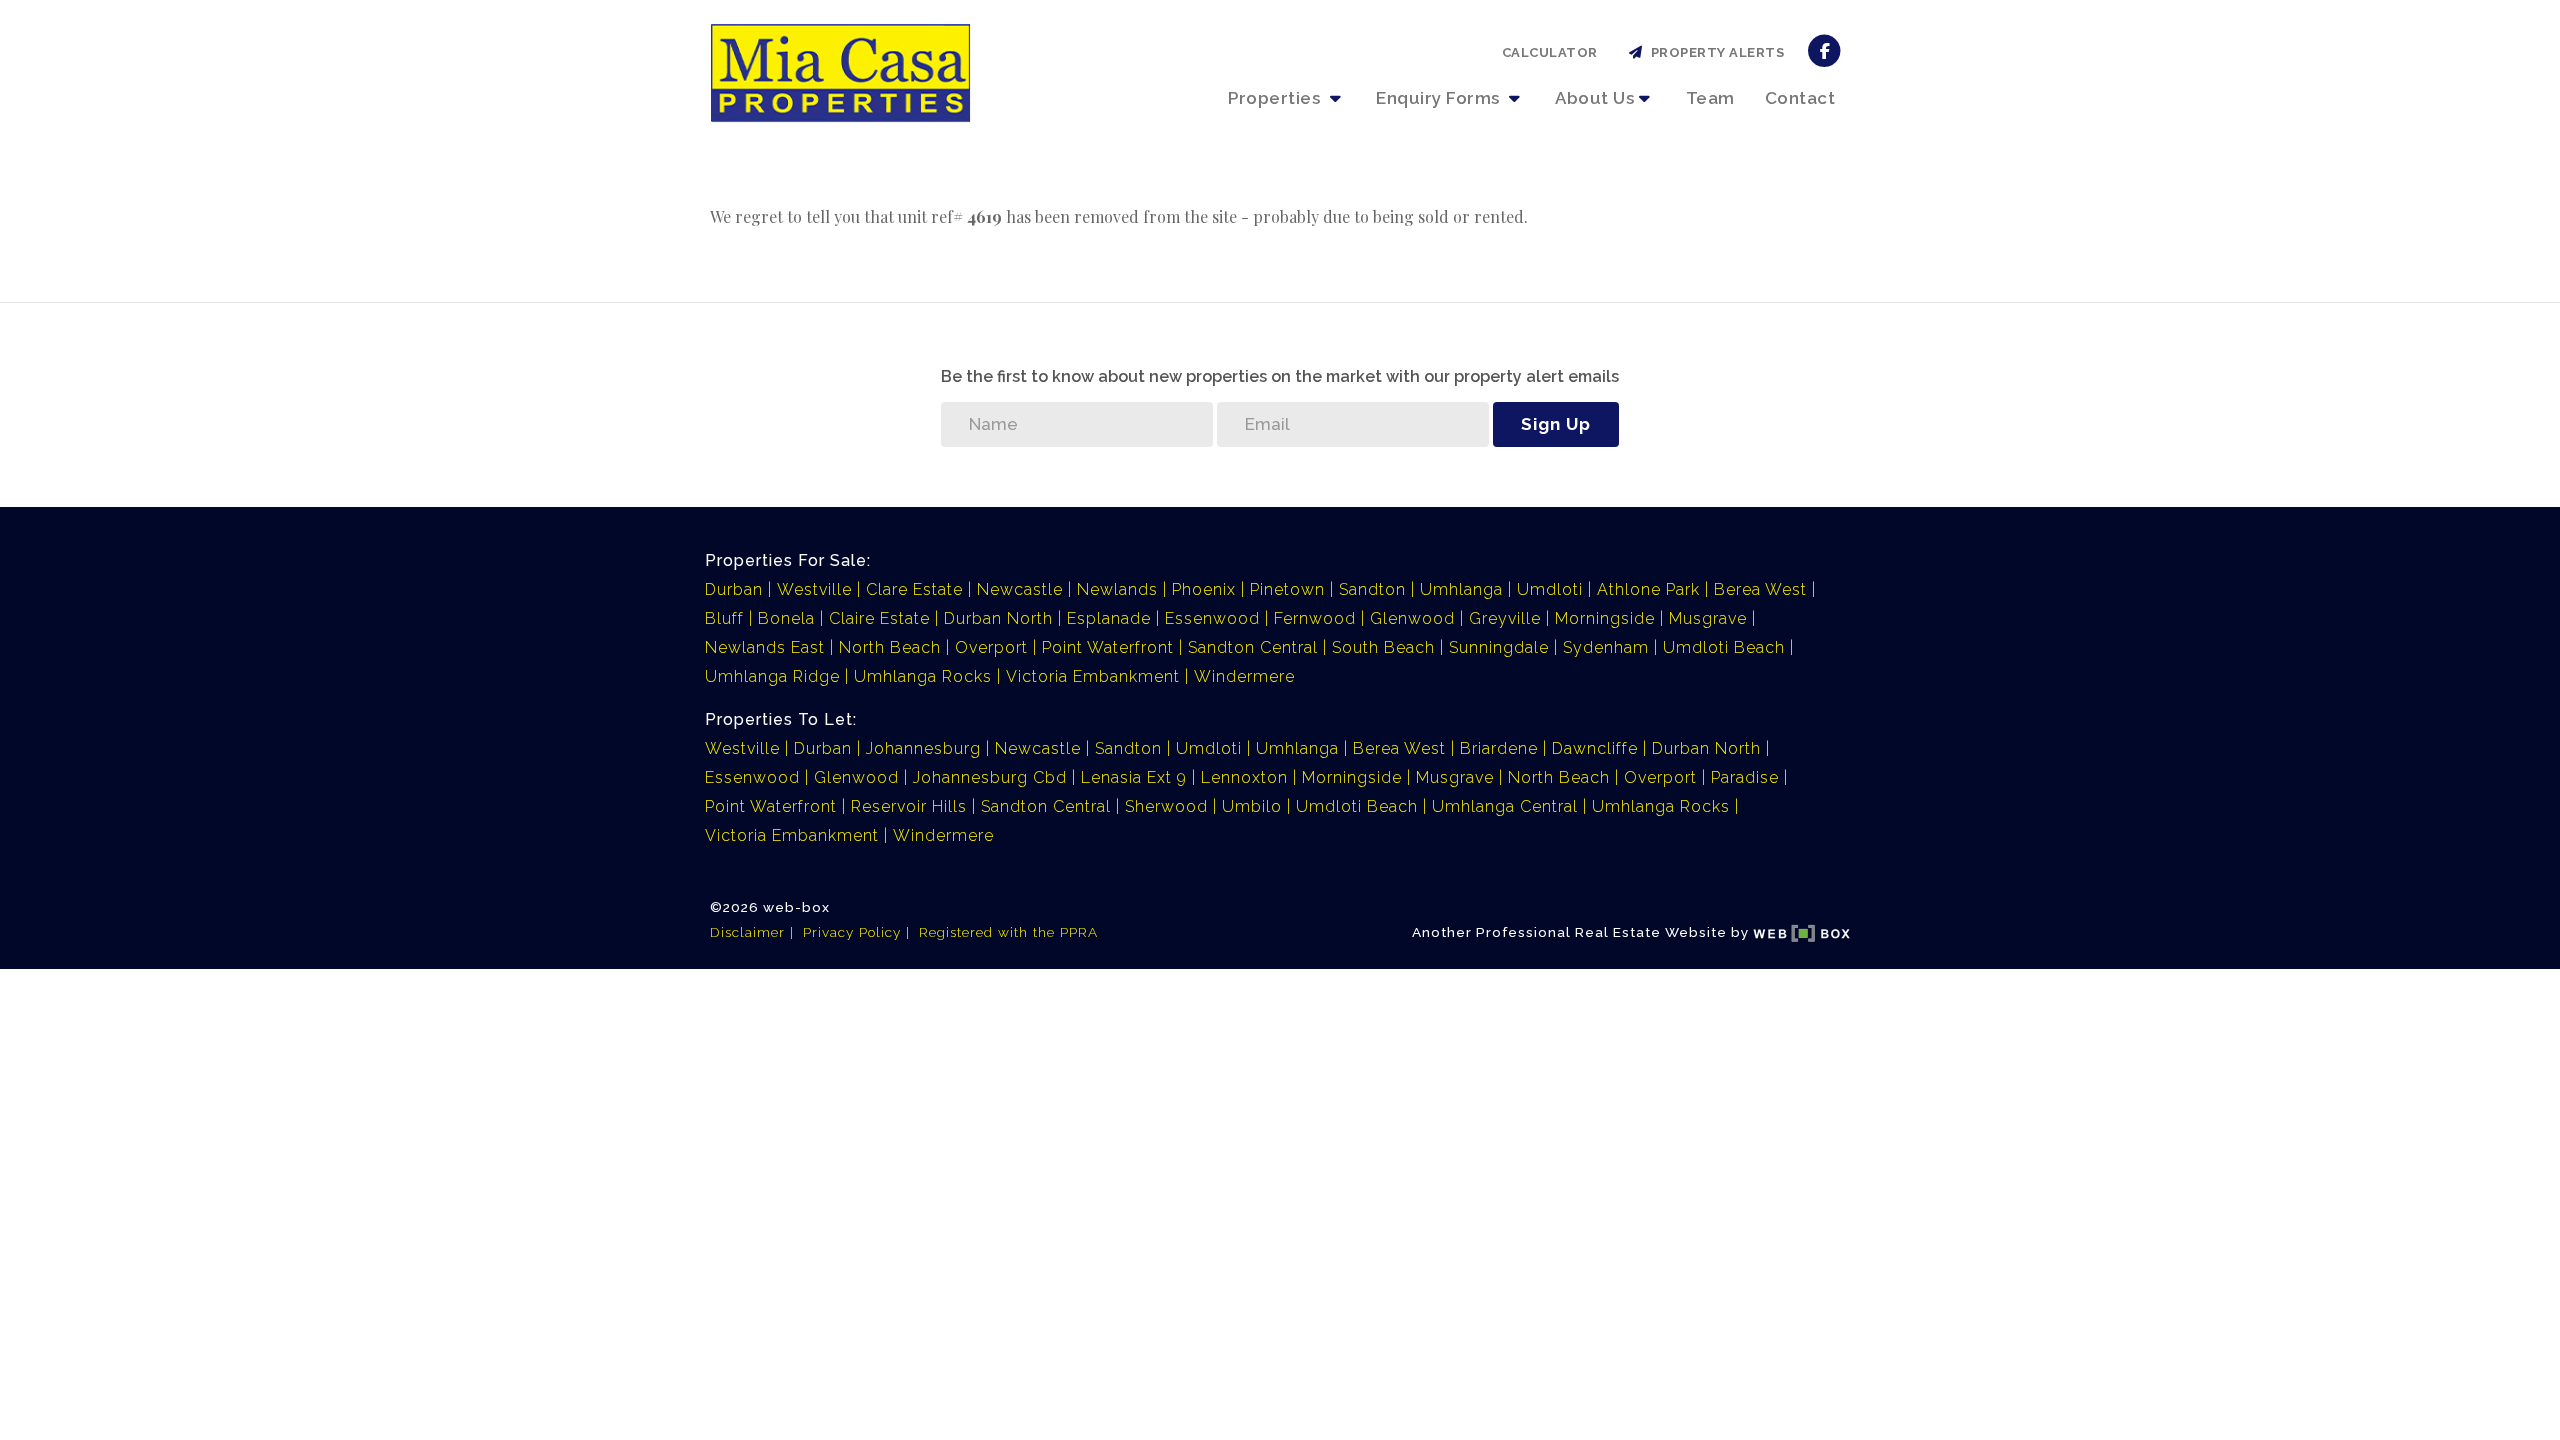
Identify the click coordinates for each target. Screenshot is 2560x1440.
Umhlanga (1461, 589)
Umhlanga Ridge (772, 676)
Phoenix (1204, 589)
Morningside (1605, 618)
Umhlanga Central (1505, 806)
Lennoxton (1244, 777)
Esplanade (1109, 618)
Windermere (1244, 676)
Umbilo (1252, 806)
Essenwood (1212, 618)
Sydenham (1606, 647)
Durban (734, 589)
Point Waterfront (1108, 647)
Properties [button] (1276, 98)
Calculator (1550, 52)
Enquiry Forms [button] (1440, 98)
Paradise (1745, 777)
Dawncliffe (1595, 748)
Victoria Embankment (1093, 676)
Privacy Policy (852, 932)
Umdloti (1550, 589)
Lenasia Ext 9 (1134, 777)
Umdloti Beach (1724, 647)
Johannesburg (923, 748)
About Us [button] (1594, 98)
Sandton (1372, 589)
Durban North (998, 618)
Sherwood (1166, 806)
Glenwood (1412, 618)
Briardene (1499, 748)
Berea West (1760, 589)
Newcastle (1020, 589)
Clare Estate (914, 589)
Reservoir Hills (909, 806)
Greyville (1505, 618)
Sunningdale (1499, 647)
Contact (1800, 98)
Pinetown (1287, 589)
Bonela (786, 618)
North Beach (890, 647)
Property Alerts (1714, 52)
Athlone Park (1648, 589)
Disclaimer (747, 932)
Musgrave (1708, 618)
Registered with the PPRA (1008, 932)
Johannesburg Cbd (990, 777)
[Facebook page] (1824, 49)
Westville (814, 589)
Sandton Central (1253, 647)
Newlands (1117, 589)
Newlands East (765, 647)
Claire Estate (879, 618)
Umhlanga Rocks (923, 676)
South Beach (1383, 647)
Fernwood (1315, 618)
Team (1710, 98)
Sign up (1556, 424)
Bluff (724, 618)
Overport (991, 647)
